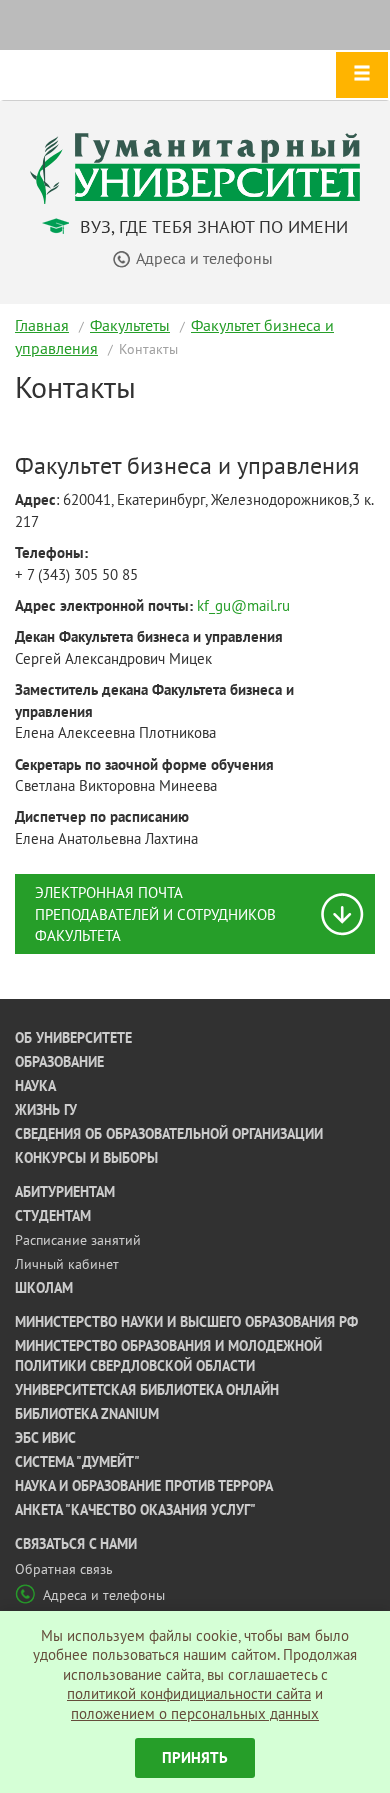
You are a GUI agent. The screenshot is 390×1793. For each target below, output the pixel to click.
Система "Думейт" (77, 1462)
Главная (42, 325)
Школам (44, 1288)
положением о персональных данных (195, 1713)
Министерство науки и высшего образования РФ (186, 1322)
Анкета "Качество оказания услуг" (135, 1510)
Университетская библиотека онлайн (147, 1390)
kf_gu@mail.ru (243, 605)
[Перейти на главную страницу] (195, 166)
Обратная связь (64, 1569)
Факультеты (130, 325)
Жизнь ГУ (46, 1110)
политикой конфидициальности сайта (189, 1693)
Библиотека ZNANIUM (87, 1414)
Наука (35, 1086)
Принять (195, 1757)
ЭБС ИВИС (45, 1438)
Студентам (53, 1216)
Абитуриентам (65, 1192)
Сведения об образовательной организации (169, 1134)
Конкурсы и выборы (86, 1158)
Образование (59, 1062)
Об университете (73, 1038)
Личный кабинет (67, 1264)
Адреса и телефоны (104, 1595)
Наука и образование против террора (144, 1486)
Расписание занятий (78, 1240)
